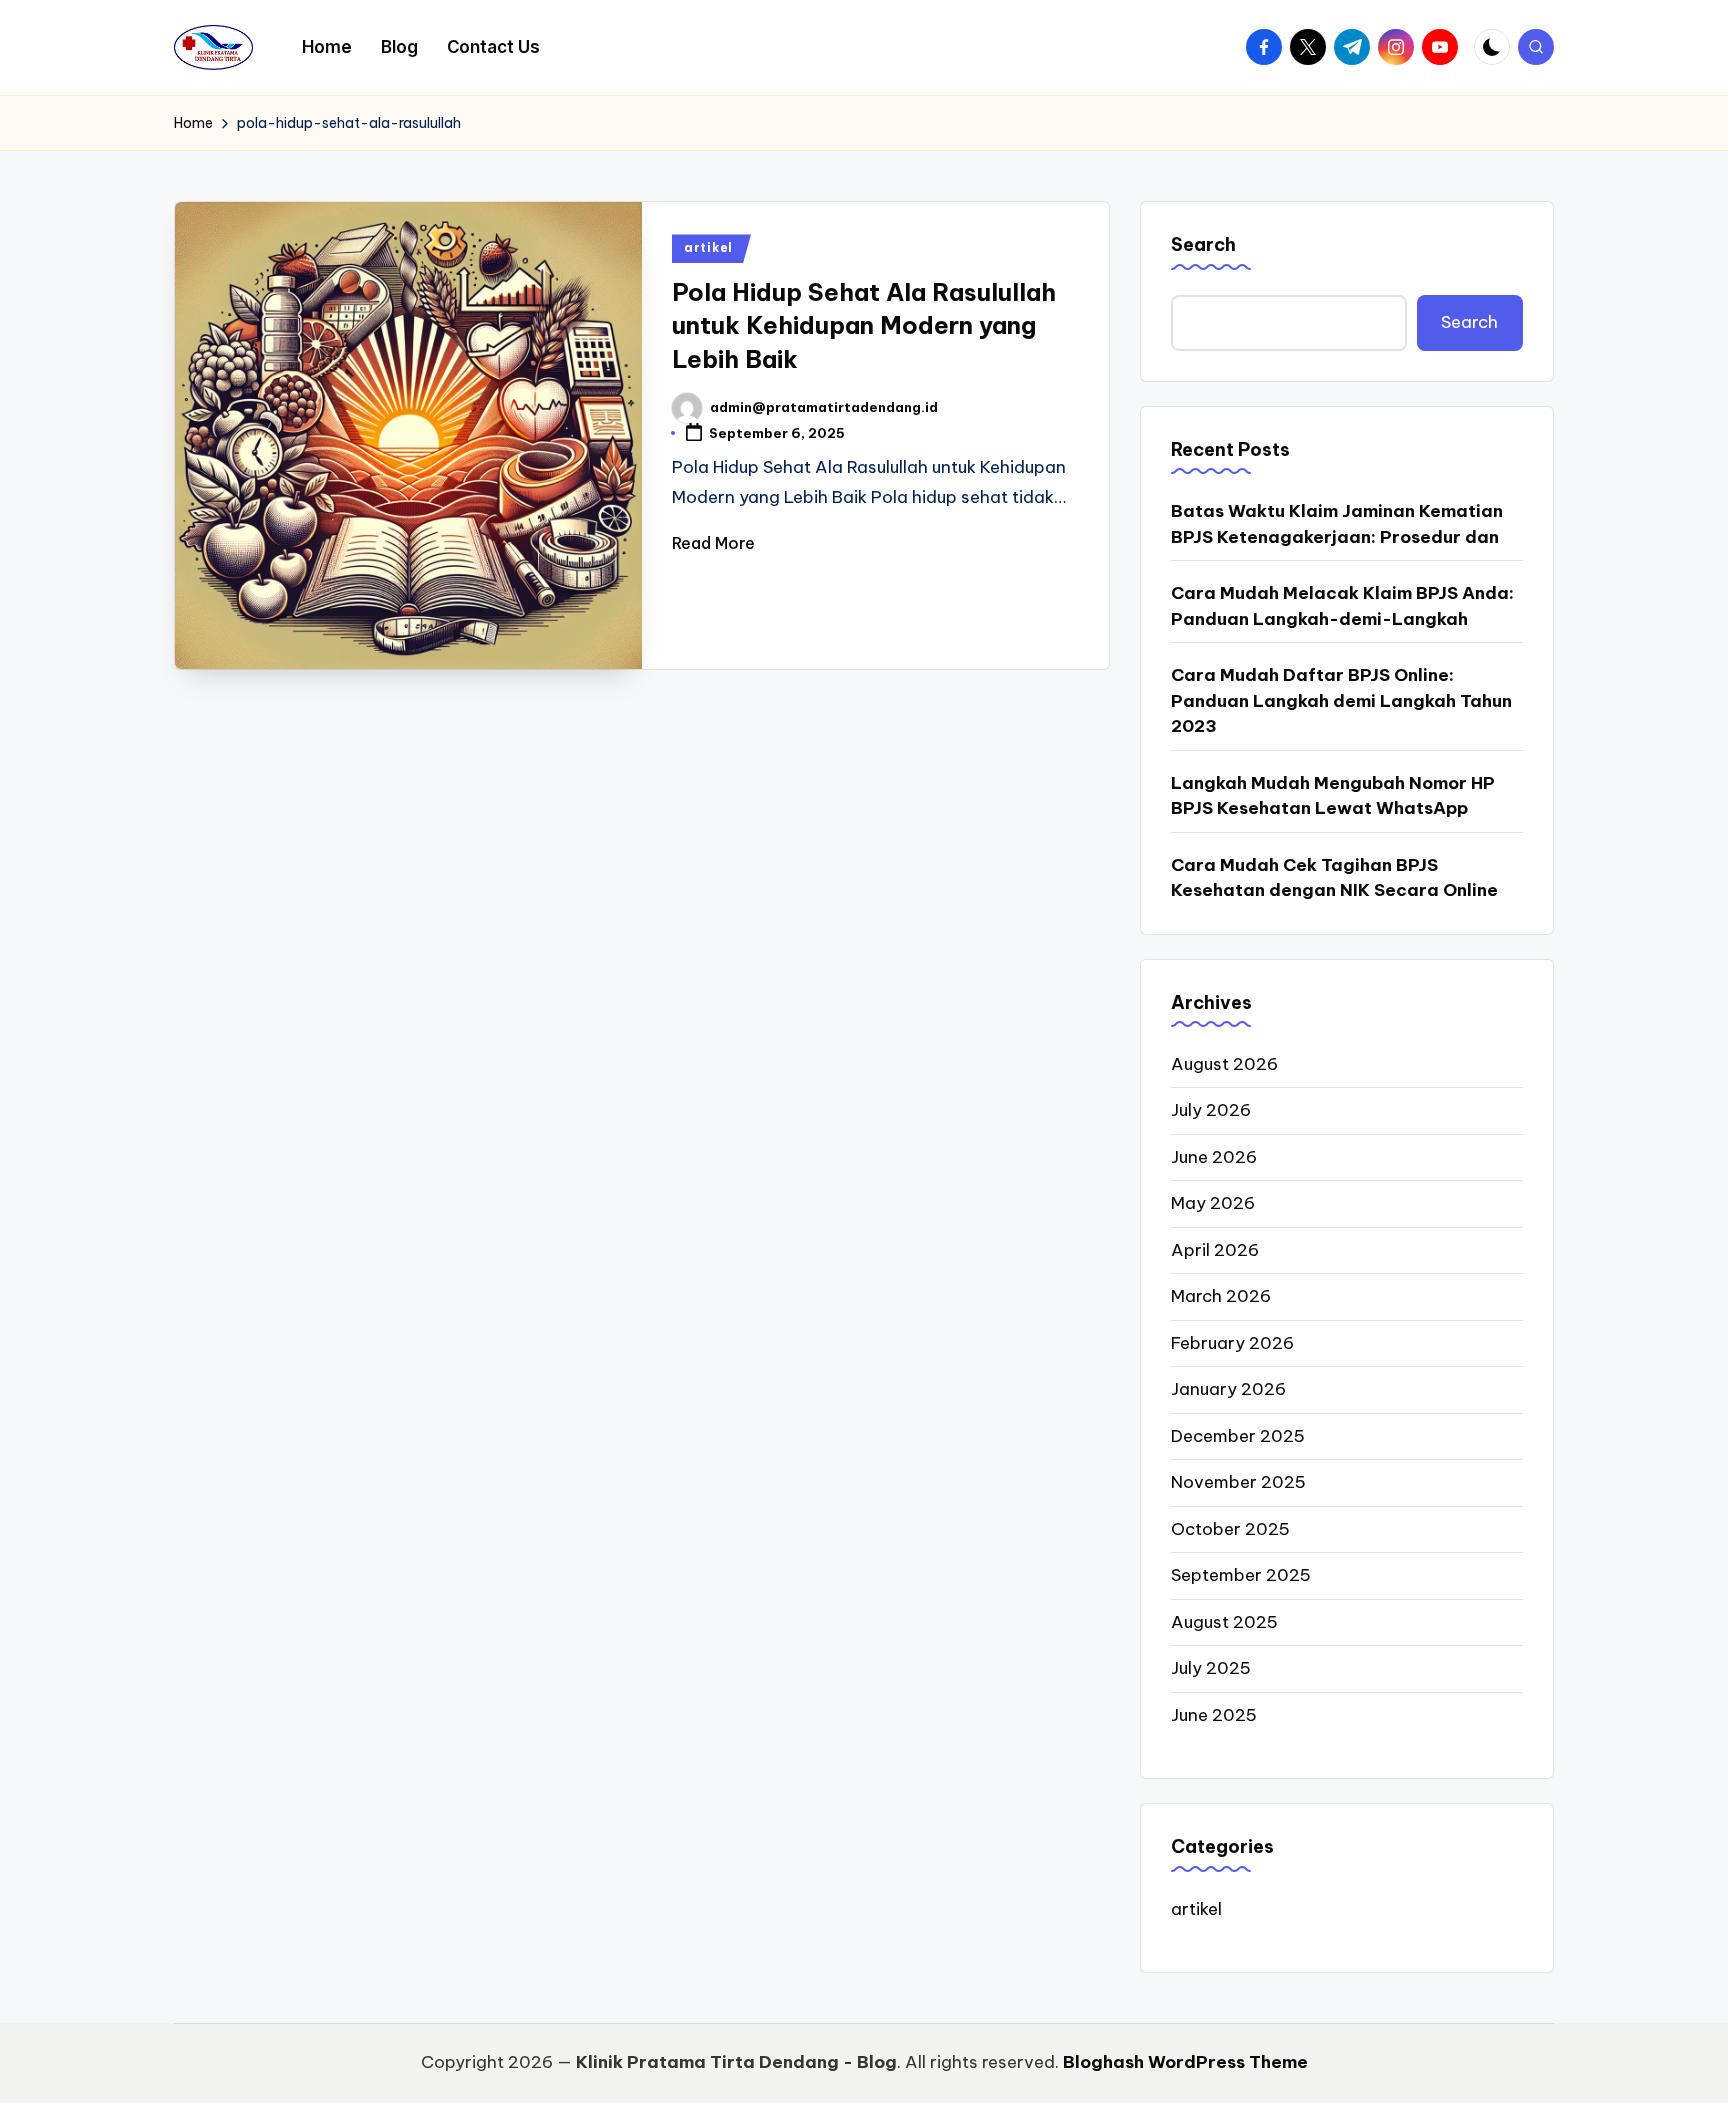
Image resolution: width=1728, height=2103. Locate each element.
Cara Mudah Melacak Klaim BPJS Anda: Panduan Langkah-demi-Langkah (1342, 606)
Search (1203, 244)
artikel (708, 247)
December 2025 (1238, 1436)
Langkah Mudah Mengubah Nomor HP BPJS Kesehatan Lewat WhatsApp (1333, 796)
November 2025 (1238, 1482)
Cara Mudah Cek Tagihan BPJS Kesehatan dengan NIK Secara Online (1334, 878)
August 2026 (1224, 1064)
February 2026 (1232, 1343)
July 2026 (1211, 1110)
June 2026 (1214, 1157)
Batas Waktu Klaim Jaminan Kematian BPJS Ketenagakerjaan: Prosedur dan (1337, 524)
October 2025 (1230, 1529)
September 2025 (1241, 1575)
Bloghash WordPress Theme (1185, 2062)
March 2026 (1221, 1296)
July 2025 (1211, 1668)
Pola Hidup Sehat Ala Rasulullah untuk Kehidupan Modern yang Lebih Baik (864, 325)
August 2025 (1224, 1622)
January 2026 (1228, 1389)
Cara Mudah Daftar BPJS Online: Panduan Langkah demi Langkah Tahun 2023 (1341, 700)
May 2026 (1213, 1203)
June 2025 (1214, 1715)
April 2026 (1215, 1250)
